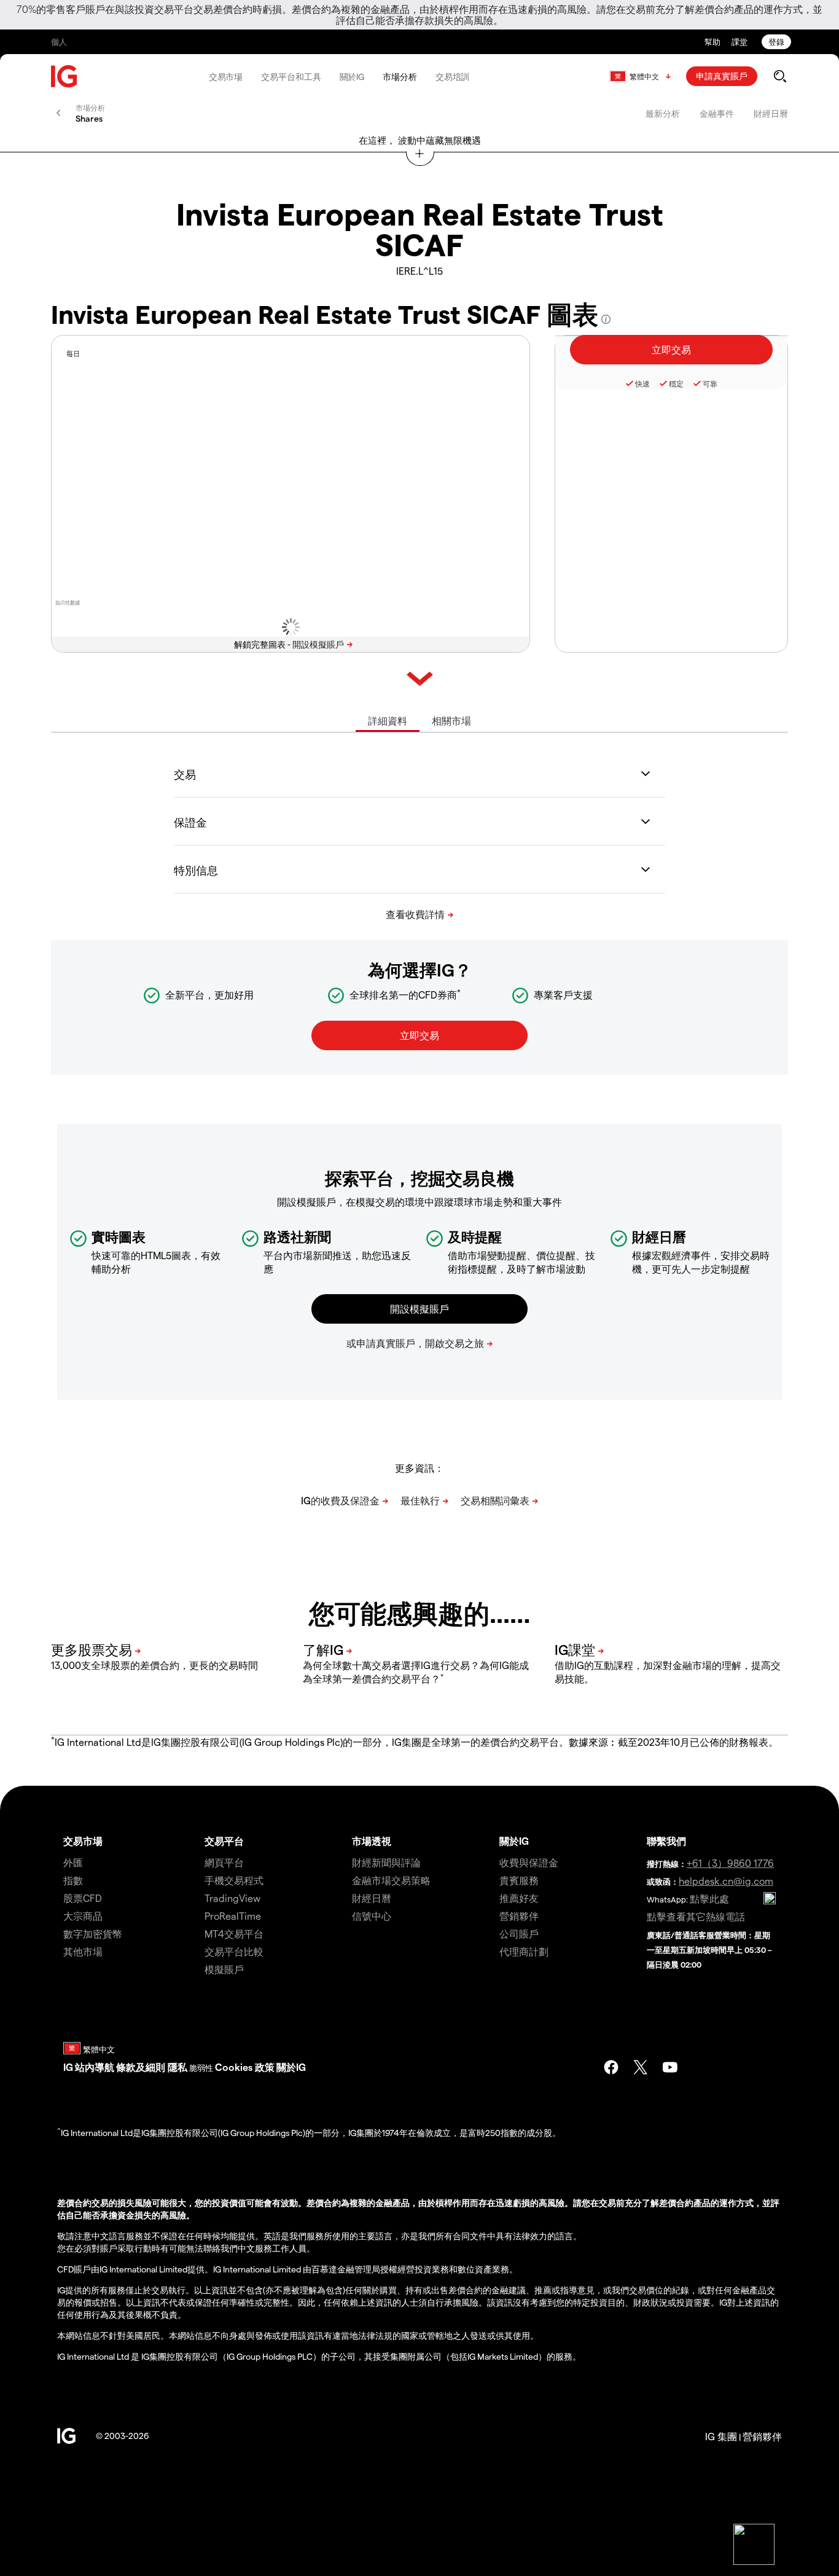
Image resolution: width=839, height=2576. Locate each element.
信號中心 (372, 1916)
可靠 (710, 383)
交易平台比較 (234, 1951)
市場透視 (372, 1841)
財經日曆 (771, 113)
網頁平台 (224, 1862)
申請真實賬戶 (722, 76)
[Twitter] (641, 2067)
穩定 (676, 383)
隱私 (178, 2067)
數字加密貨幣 (93, 1934)
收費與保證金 (529, 1862)
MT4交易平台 (234, 1934)
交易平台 (224, 1841)
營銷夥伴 (519, 1916)
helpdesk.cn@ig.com (726, 1881)
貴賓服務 (519, 1880)
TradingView (232, 1898)
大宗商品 (83, 1916)
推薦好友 (519, 1898)
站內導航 (95, 2067)
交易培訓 (453, 77)
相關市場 (451, 721)
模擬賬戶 (224, 1969)
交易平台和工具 (291, 77)
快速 (642, 383)
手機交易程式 (234, 1880)
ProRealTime (233, 1916)
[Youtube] (670, 2067)
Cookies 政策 (245, 2067)
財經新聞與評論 (386, 1862)
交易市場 (226, 77)
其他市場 (83, 1951)
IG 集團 (721, 2436)
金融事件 (717, 113)
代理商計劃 (524, 1951)
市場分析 (400, 77)
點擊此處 (709, 1899)
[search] (780, 76)
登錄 (776, 41)
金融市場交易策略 (391, 1880)
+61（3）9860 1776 (730, 1863)
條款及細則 (142, 2067)
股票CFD (83, 1898)
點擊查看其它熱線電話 (696, 1916)
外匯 (73, 1862)
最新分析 (663, 113)
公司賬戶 (519, 1934)
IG (68, 2067)
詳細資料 (388, 721)
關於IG (352, 77)
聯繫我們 (666, 1841)
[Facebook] (611, 2067)
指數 (73, 1880)
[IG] (64, 77)
